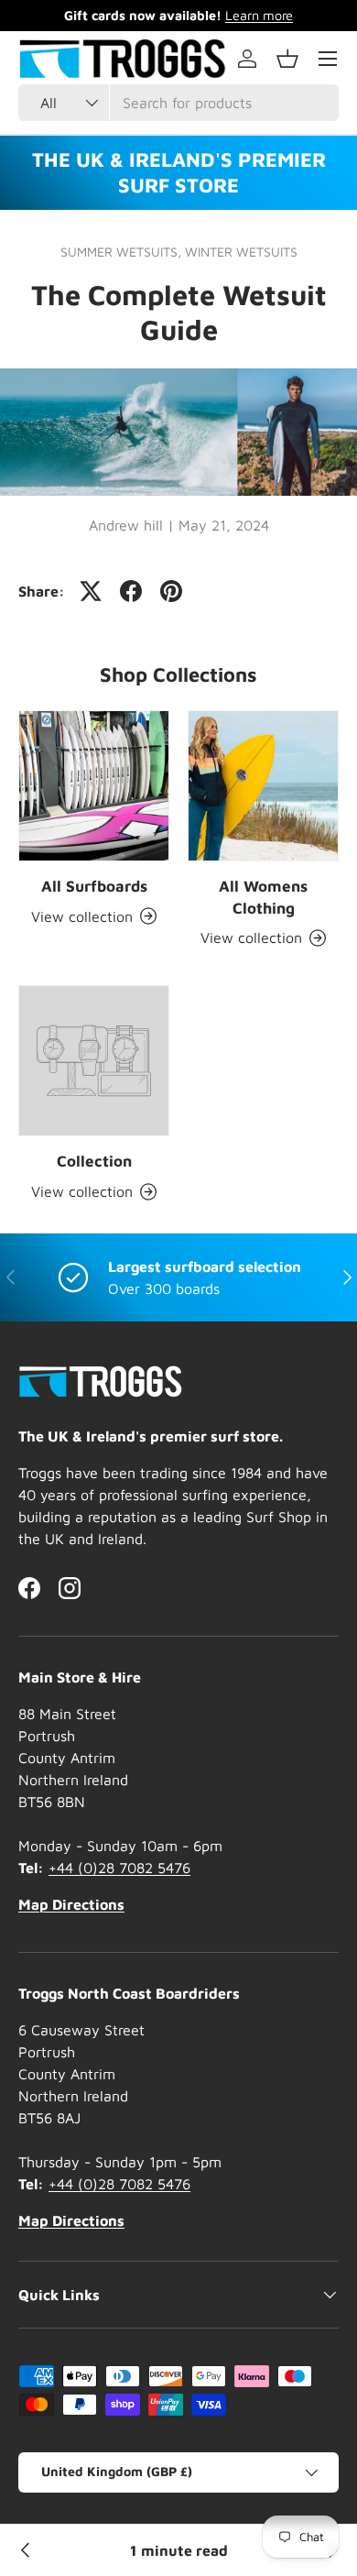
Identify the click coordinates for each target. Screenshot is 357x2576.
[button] (287, 59)
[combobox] (178, 103)
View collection (82, 1191)
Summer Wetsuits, (123, 252)
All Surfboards (94, 886)
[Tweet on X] (91, 591)
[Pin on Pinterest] (171, 591)
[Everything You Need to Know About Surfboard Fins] (26, 2550)
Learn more (259, 15)
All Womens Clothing (263, 897)
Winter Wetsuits (241, 252)
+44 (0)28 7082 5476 (119, 1868)
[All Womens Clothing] (263, 786)
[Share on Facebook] (131, 591)
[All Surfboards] (94, 786)
